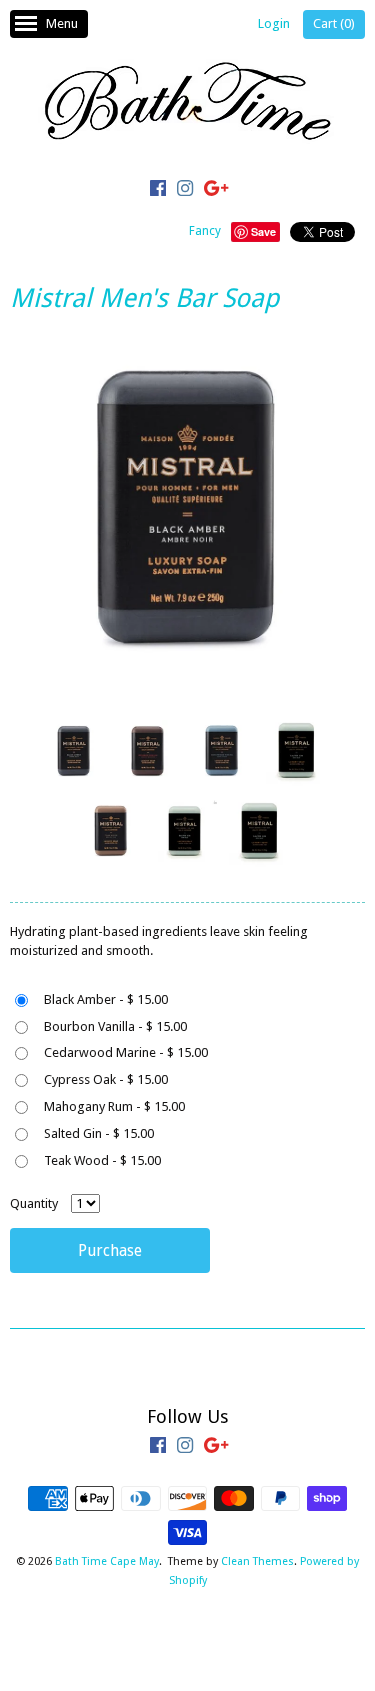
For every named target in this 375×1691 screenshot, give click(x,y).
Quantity (34, 1203)
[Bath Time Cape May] (188, 104)
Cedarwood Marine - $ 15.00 (126, 1052)
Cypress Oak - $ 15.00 (106, 1079)
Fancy (205, 231)
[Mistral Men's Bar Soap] (73, 752)
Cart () (334, 23)
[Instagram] (185, 191)
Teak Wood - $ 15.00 (102, 1160)
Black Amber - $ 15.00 (106, 999)
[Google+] (216, 191)
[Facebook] (158, 191)
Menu (62, 23)
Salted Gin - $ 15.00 (99, 1133)
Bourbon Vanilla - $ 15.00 (115, 1026)
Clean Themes (257, 1561)
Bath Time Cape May (107, 1561)
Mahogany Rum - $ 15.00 (114, 1106)
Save (263, 231)
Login (274, 23)
